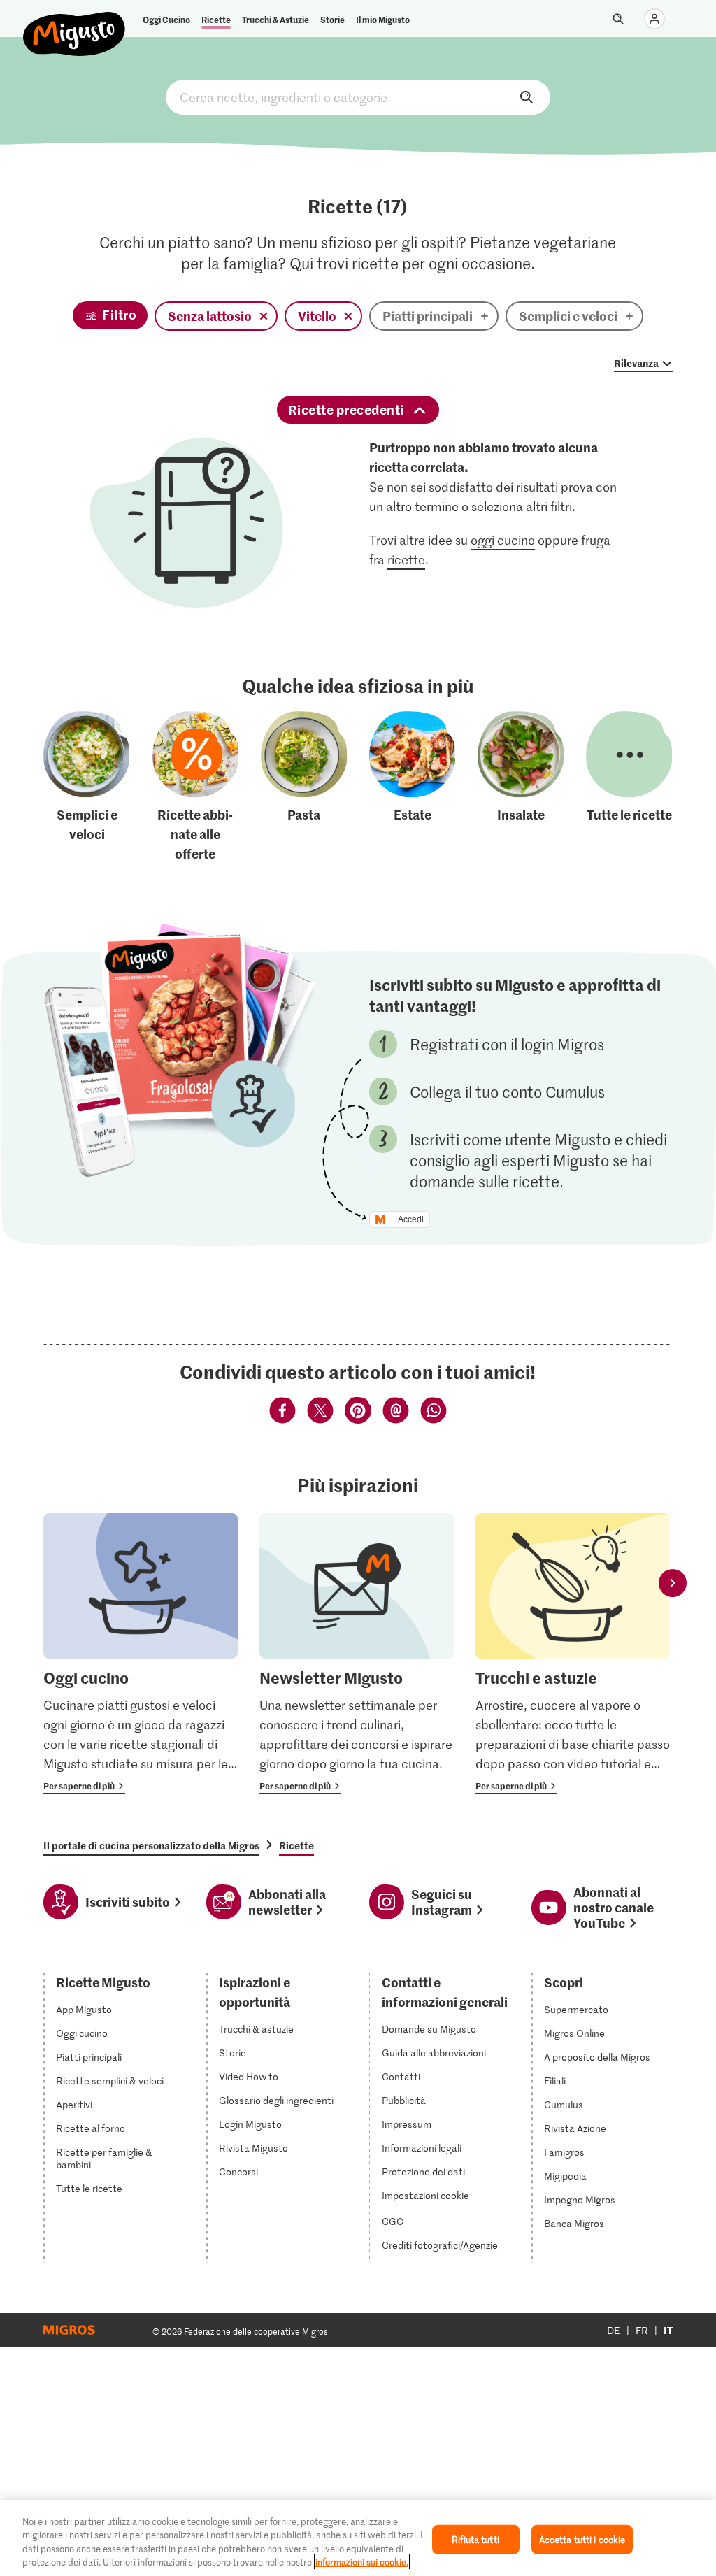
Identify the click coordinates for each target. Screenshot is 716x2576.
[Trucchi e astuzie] (573, 1654)
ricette (406, 559)
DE (614, 2330)
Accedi (411, 1219)
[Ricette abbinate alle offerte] (196, 787)
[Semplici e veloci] (87, 787)
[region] (358, 2538)
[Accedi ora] (654, 19)
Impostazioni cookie (425, 2196)
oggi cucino (503, 540)
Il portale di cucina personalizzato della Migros (151, 1845)
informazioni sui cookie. (362, 2562)
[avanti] (673, 1583)
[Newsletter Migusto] (357, 1654)
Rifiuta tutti (475, 2539)
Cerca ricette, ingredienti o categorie (358, 97)
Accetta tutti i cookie (582, 2539)
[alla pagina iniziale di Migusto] (74, 22)
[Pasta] (304, 787)
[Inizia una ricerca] (618, 19)
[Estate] (413, 787)
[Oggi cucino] (141, 1654)
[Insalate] (521, 787)
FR (642, 2330)
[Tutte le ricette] (629, 787)
